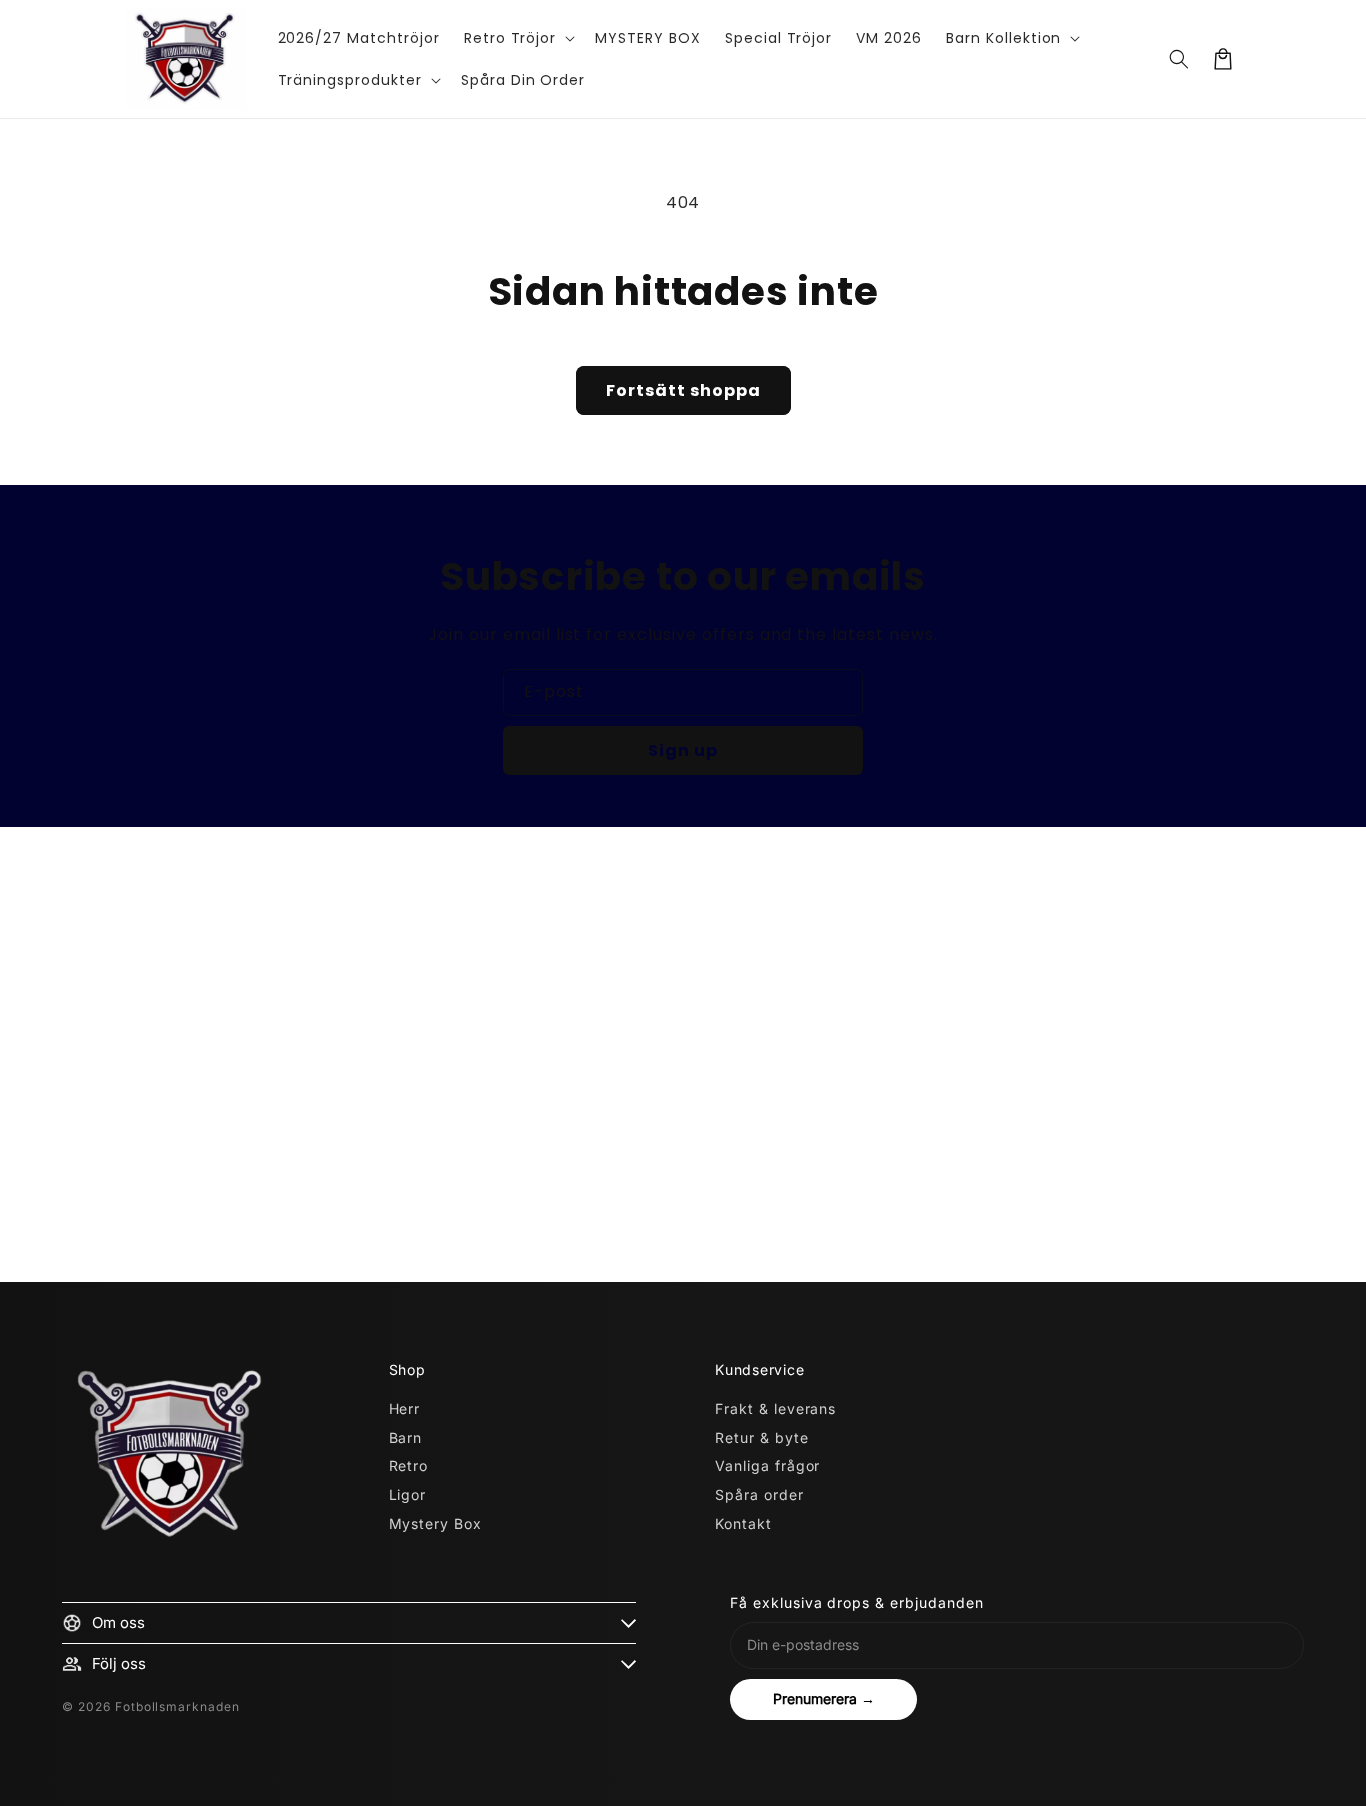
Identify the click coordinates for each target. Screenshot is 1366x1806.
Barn (406, 1437)
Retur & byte (762, 1437)
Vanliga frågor (767, 1465)
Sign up (683, 750)
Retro (409, 1465)
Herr (405, 1408)
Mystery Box (436, 1523)
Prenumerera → (824, 1698)
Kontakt (743, 1523)
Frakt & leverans (775, 1408)
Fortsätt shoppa (683, 390)
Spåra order (759, 1494)
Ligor (408, 1494)
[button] (518, 38)
